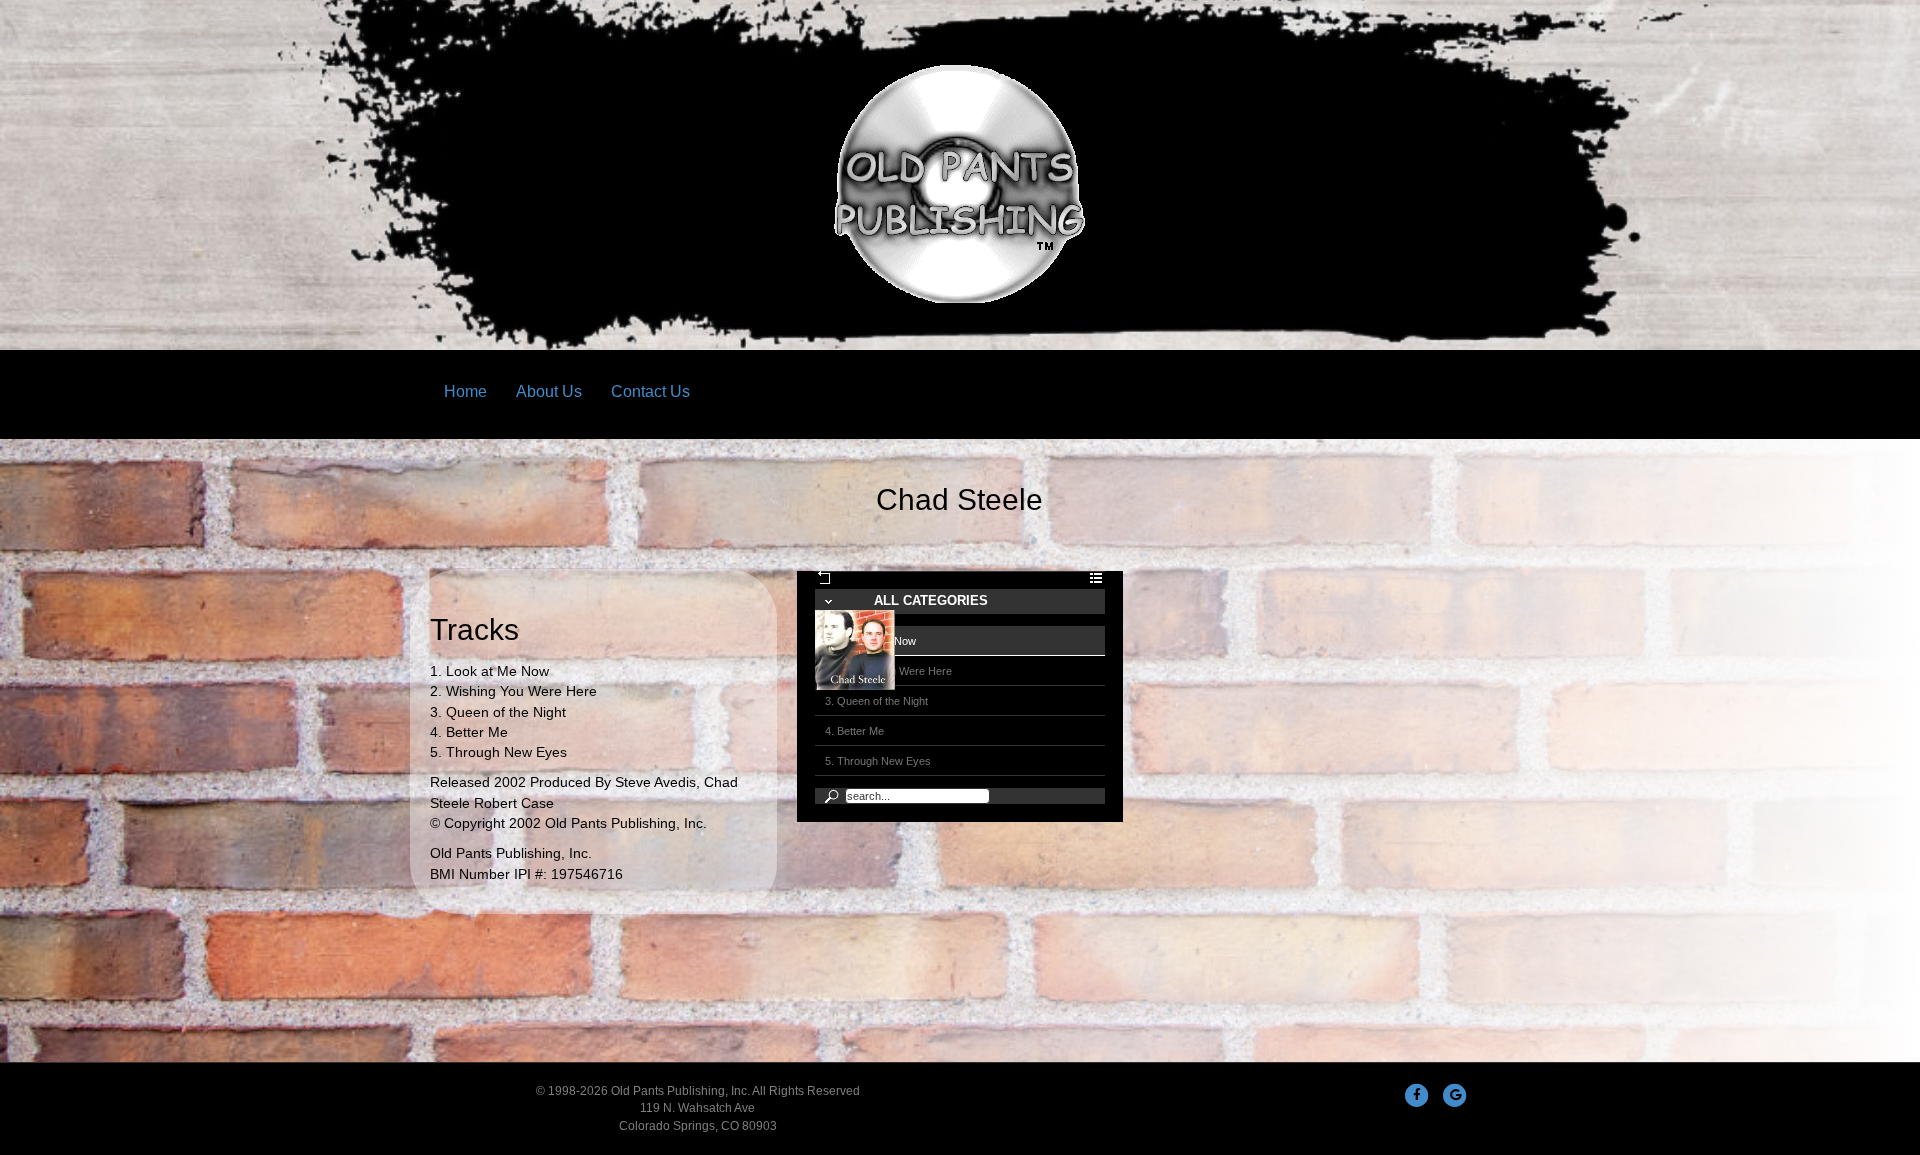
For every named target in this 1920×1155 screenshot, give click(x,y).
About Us (549, 391)
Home (465, 391)
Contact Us (650, 391)
